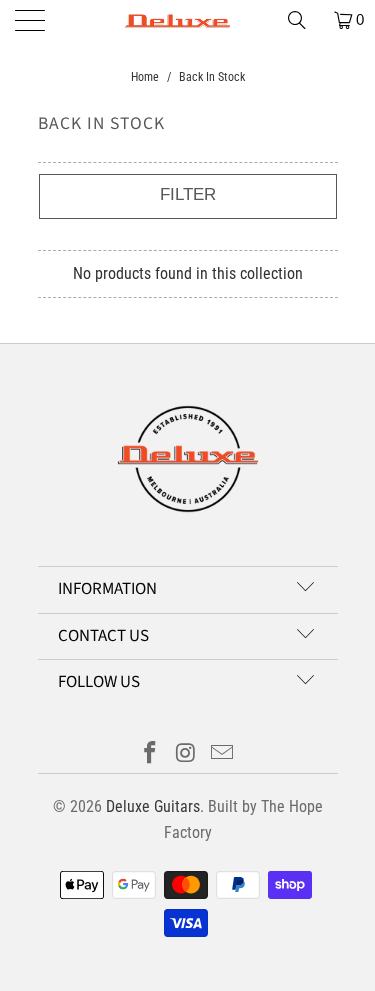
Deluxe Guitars (153, 806)
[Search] (304, 20)
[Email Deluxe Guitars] (222, 754)
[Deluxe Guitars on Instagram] (187, 754)
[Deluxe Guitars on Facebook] (151, 754)
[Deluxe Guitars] (188, 20)
